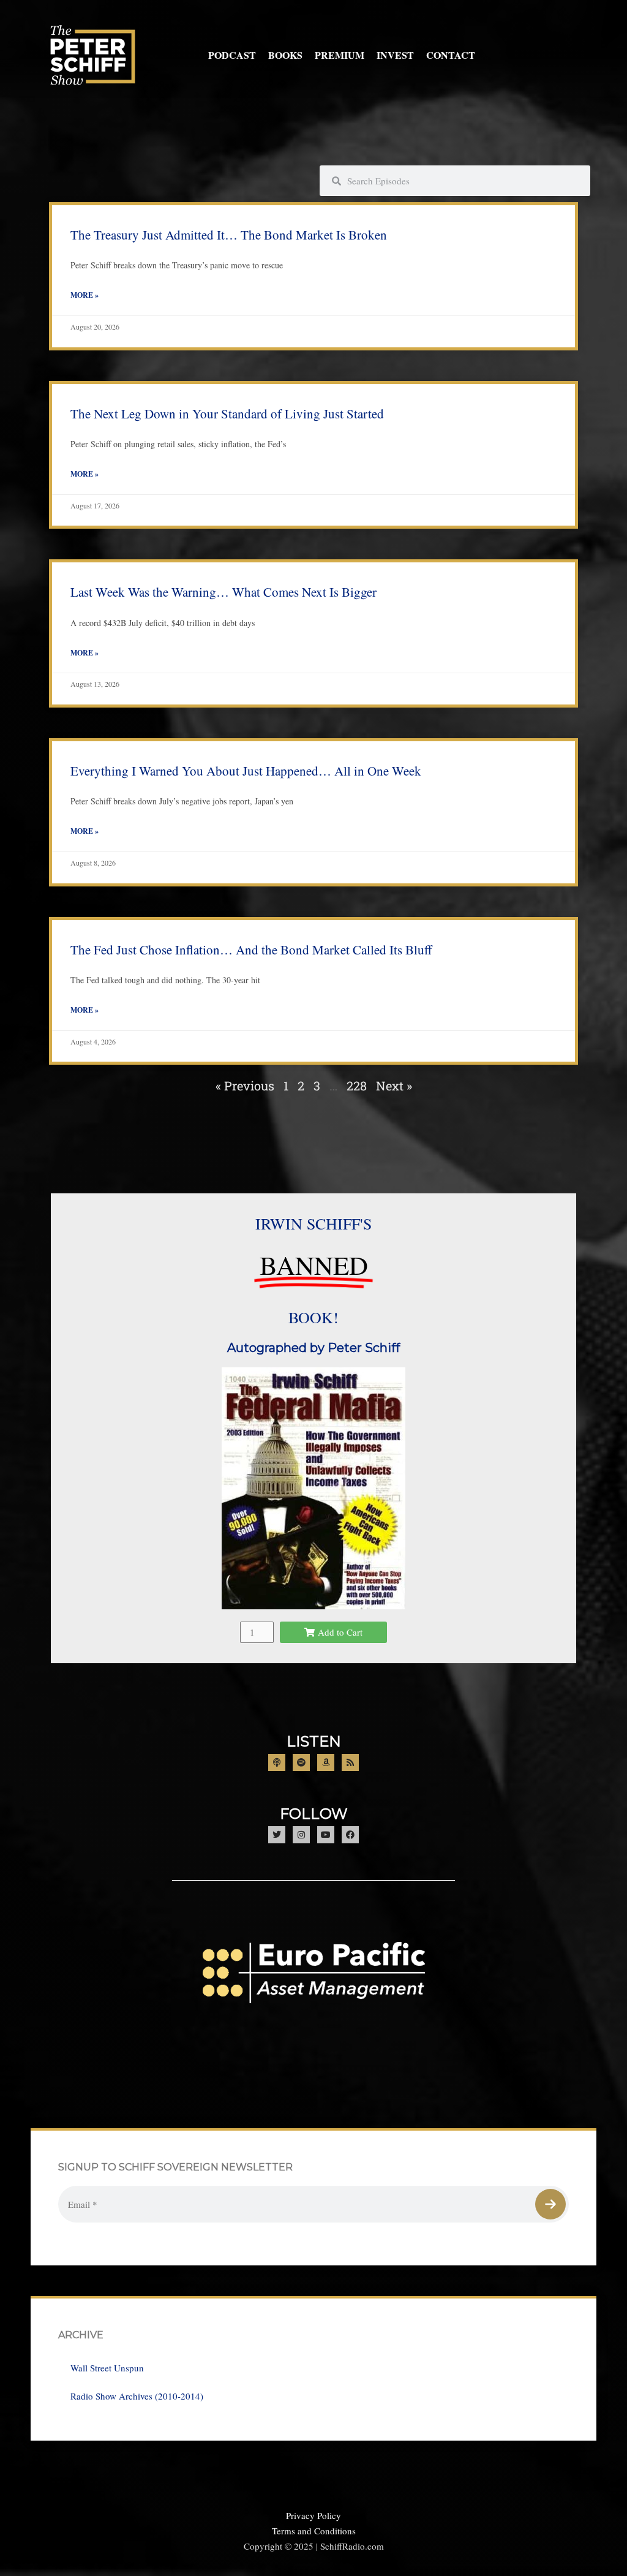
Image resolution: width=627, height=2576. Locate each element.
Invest (395, 55)
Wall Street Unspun (107, 2368)
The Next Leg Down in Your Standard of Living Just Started (227, 414)
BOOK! (313, 1317)
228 (357, 1086)
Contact (451, 55)
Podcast (232, 55)
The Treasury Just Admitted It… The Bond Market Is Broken (229, 235)
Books (285, 55)
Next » (394, 1086)
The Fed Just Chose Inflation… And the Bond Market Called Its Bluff (251, 950)
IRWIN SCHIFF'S (313, 1223)
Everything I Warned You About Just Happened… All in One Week (246, 771)
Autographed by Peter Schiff (313, 1348)
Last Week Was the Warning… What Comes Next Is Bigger (223, 592)
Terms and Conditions (314, 2531)
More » (84, 295)
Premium (340, 55)
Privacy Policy (313, 2515)
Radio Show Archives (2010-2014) (137, 2396)
